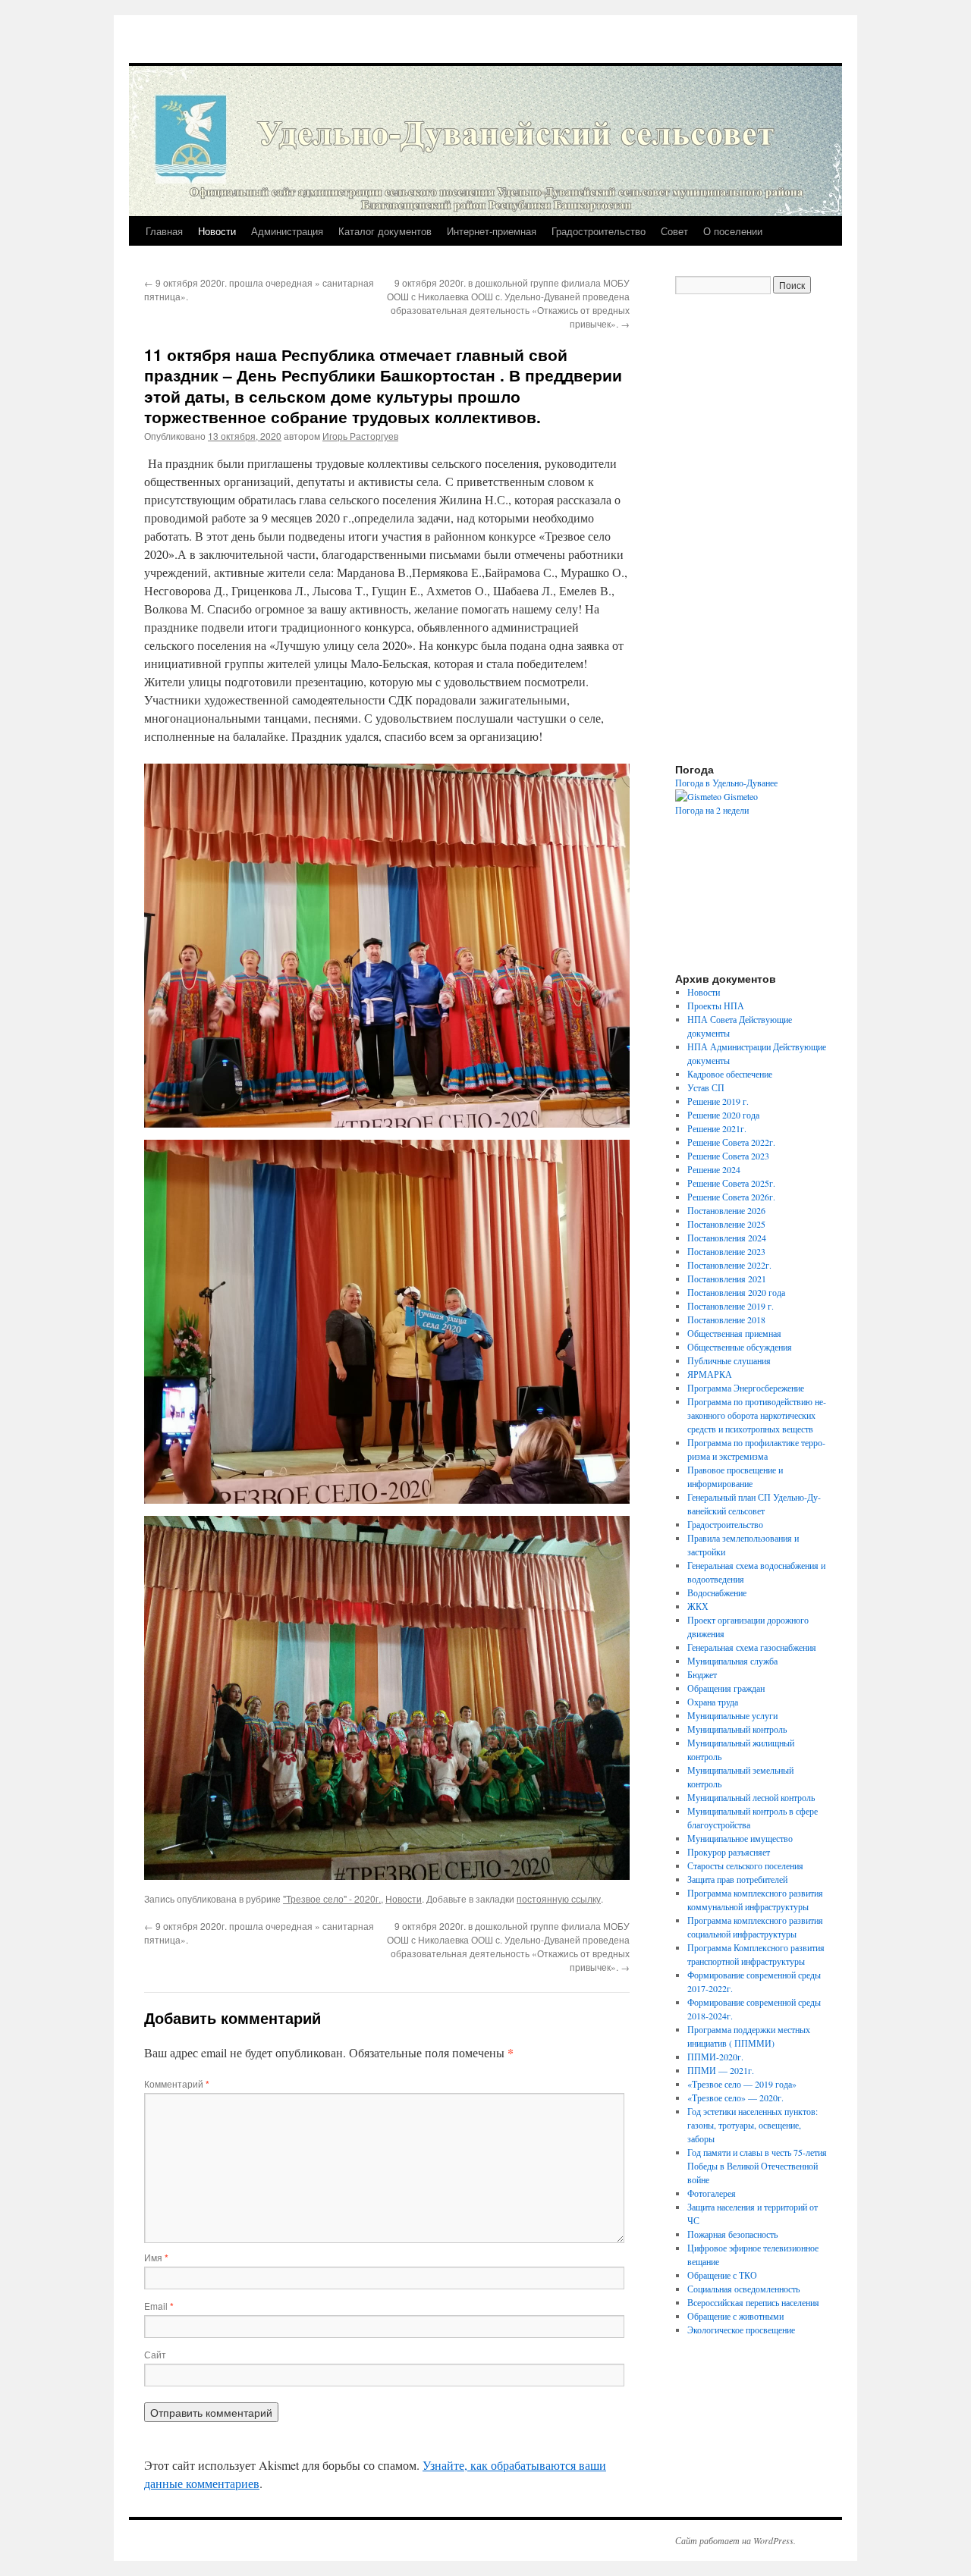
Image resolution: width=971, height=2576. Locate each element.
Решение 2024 (714, 1169)
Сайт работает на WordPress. (735, 2540)
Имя (156, 2257)
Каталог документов (385, 231)
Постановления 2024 (727, 1238)
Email (159, 2306)
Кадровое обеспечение (730, 1074)
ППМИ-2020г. (715, 2057)
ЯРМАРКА (710, 1374)
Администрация (287, 231)
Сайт (155, 2354)
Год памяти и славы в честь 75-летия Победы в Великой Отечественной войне (757, 2166)
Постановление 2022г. (729, 1265)
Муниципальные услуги (732, 1715)
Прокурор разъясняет (729, 1852)
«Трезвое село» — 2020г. (735, 2098)
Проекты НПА (716, 1006)
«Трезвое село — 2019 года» (742, 2084)
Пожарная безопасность (732, 2234)
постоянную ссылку (559, 1898)
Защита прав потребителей (737, 1879)
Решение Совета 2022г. (731, 1142)
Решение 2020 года (723, 1115)
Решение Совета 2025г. (731, 1183)
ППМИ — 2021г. (721, 2070)
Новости (217, 231)
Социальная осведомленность (743, 2289)
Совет (674, 231)
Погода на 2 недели (712, 810)
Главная (164, 231)
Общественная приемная (734, 1333)
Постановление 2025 (726, 1224)
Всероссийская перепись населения (753, 2302)
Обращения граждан (726, 1688)
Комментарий (177, 2083)
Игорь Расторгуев (360, 436)
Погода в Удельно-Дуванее (726, 783)
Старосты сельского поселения (745, 1865)
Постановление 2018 (726, 1319)
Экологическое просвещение (741, 2330)
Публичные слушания (729, 1360)
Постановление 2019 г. (731, 1306)
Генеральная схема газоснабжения (752, 1647)
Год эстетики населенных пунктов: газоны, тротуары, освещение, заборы (753, 2125)
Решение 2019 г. (718, 1101)
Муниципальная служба (732, 1661)
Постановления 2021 (727, 1279)
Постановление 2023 (726, 1251)
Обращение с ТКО (722, 2275)
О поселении (733, 231)
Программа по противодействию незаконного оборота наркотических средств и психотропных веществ (757, 1415)
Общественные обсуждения (740, 1347)
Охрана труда (713, 1702)
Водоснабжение (717, 1592)
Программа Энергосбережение (746, 1388)
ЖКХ (698, 1606)
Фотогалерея (712, 2193)
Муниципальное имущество (740, 1838)
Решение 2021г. (717, 1128)
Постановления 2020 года (736, 1292)
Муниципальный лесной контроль (751, 1797)
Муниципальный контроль (737, 1729)
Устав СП (706, 1087)
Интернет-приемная (492, 231)
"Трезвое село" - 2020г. (332, 1898)
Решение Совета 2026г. (731, 1197)
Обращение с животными (735, 2316)
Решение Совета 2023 (728, 1156)
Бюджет (702, 1674)
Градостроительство (599, 231)
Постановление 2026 (726, 1210)
